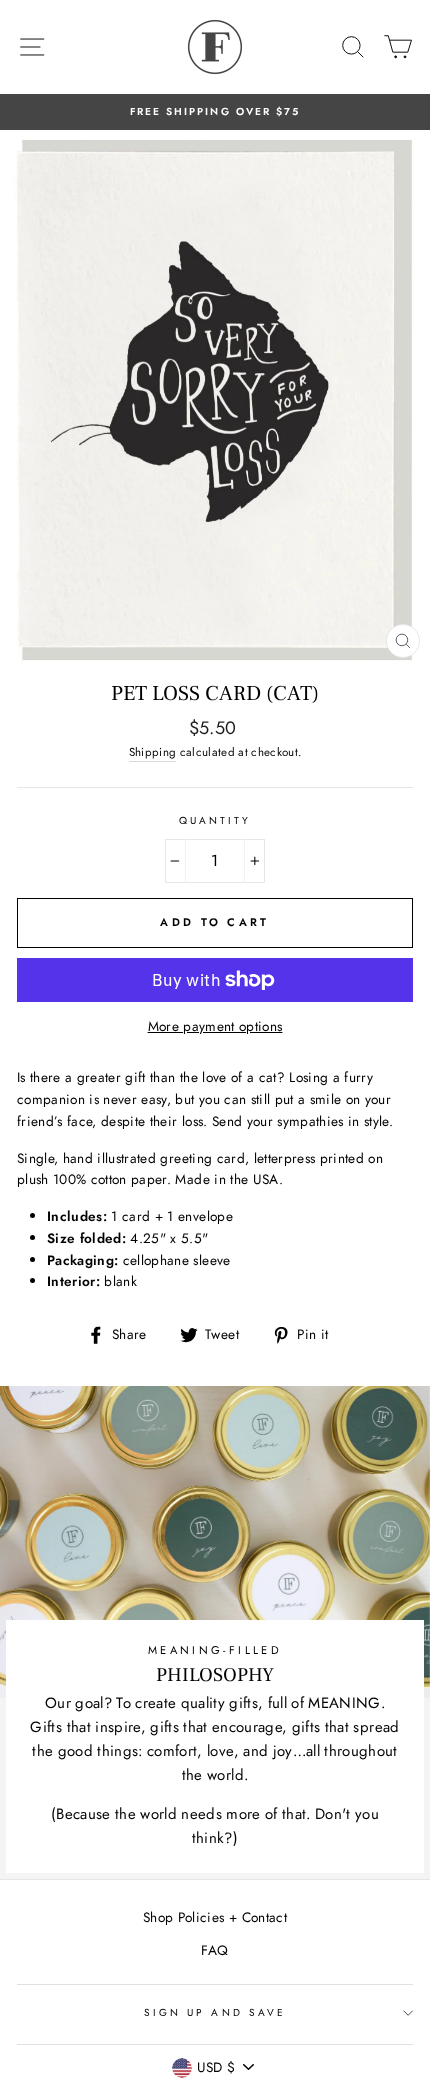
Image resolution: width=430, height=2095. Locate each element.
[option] (215, 112)
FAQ (214, 1950)
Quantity (215, 820)
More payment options (215, 1026)
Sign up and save (215, 2012)
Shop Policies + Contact (215, 1917)
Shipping (153, 752)
